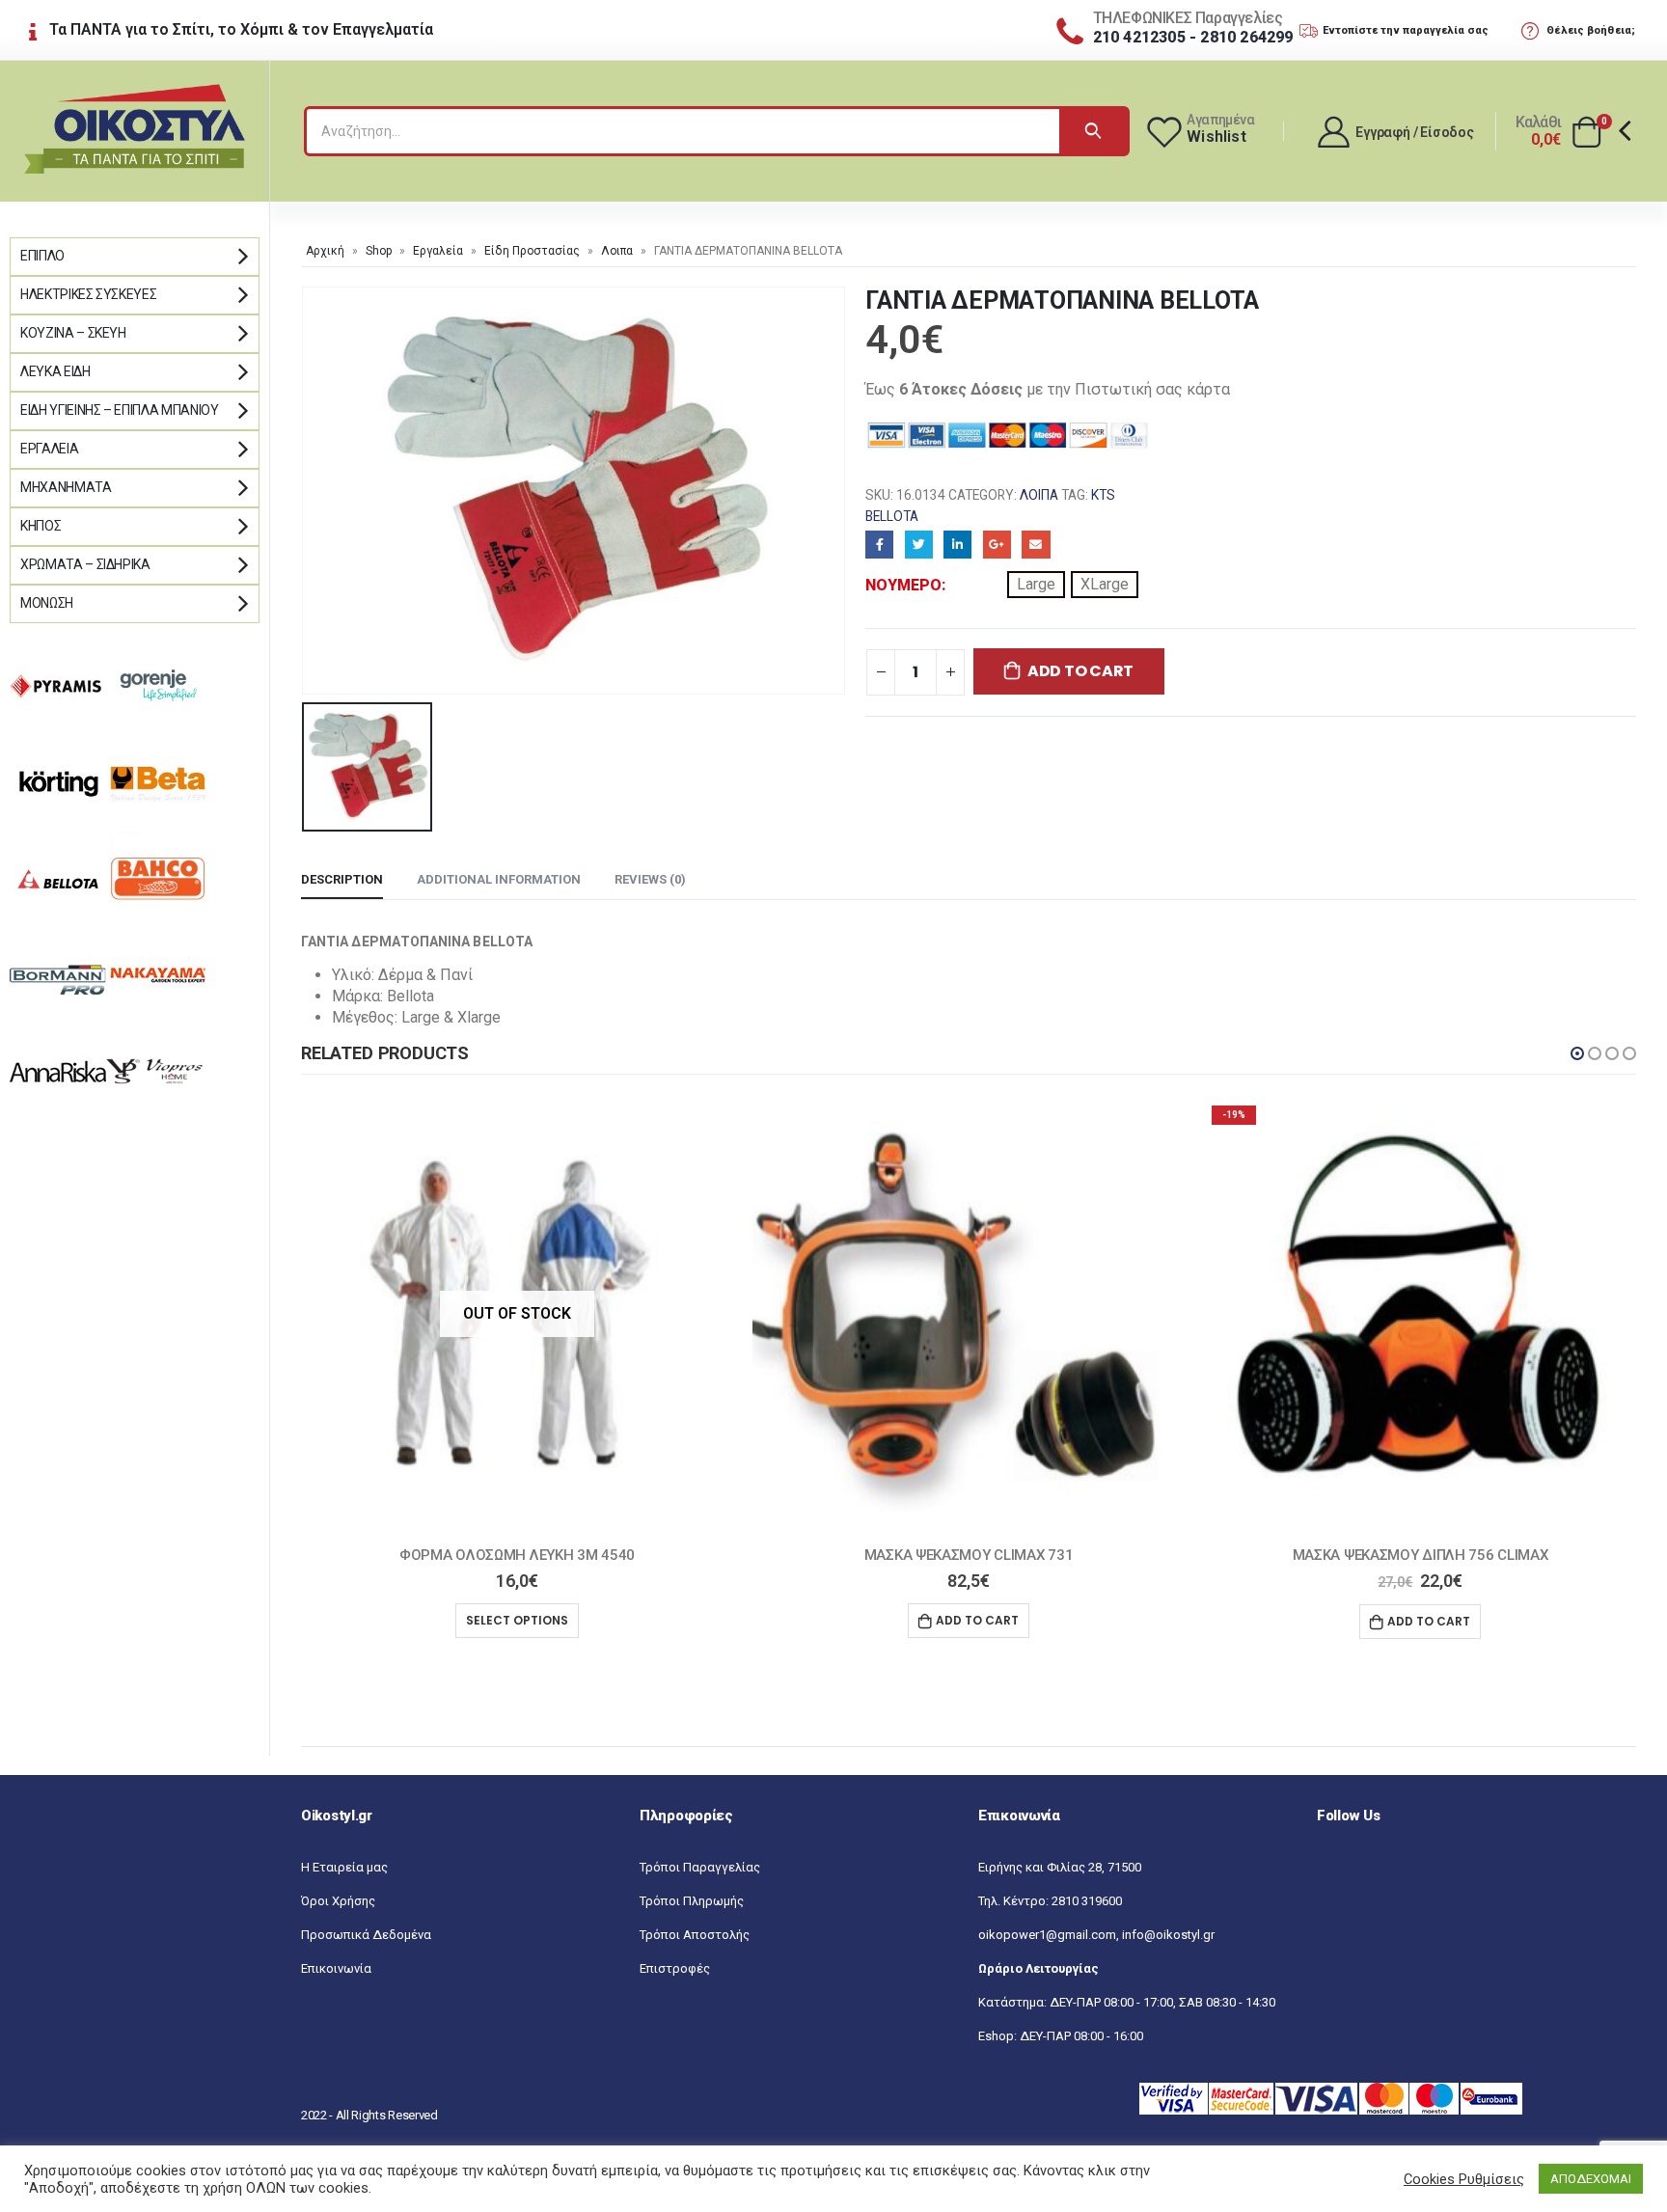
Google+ (997, 545)
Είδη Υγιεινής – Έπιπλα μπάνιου (120, 410)
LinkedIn (957, 545)
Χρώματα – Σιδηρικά (85, 564)
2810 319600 (1087, 1901)
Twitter (919, 545)
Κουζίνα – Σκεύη (73, 333)
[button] (1577, 1053)
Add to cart (1080, 671)
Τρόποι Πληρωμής (692, 1901)
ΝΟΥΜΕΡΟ (903, 585)
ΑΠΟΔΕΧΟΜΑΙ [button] (1591, 2179)
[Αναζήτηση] (1093, 131)
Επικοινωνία (336, 1968)
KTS (1103, 495)
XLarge (1105, 584)
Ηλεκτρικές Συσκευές (88, 294)
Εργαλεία (438, 251)
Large (1036, 584)
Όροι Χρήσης (338, 1901)
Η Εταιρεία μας (344, 1867)
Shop (379, 251)
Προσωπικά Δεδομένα (366, 1935)
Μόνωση (47, 603)
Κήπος (41, 526)
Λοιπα (617, 251)
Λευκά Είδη (55, 371)
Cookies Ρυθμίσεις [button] (1464, 2179)
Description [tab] (342, 879)
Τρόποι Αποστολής (695, 1935)
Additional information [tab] (499, 879)
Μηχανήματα (66, 487)
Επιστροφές (675, 1968)
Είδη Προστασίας (532, 251)
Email (1036, 545)
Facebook (879, 545)
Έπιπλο (42, 256)
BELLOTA (892, 516)
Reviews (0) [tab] (650, 879)
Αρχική (325, 251)
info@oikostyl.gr (1168, 1935)
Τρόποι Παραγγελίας (700, 1867)
